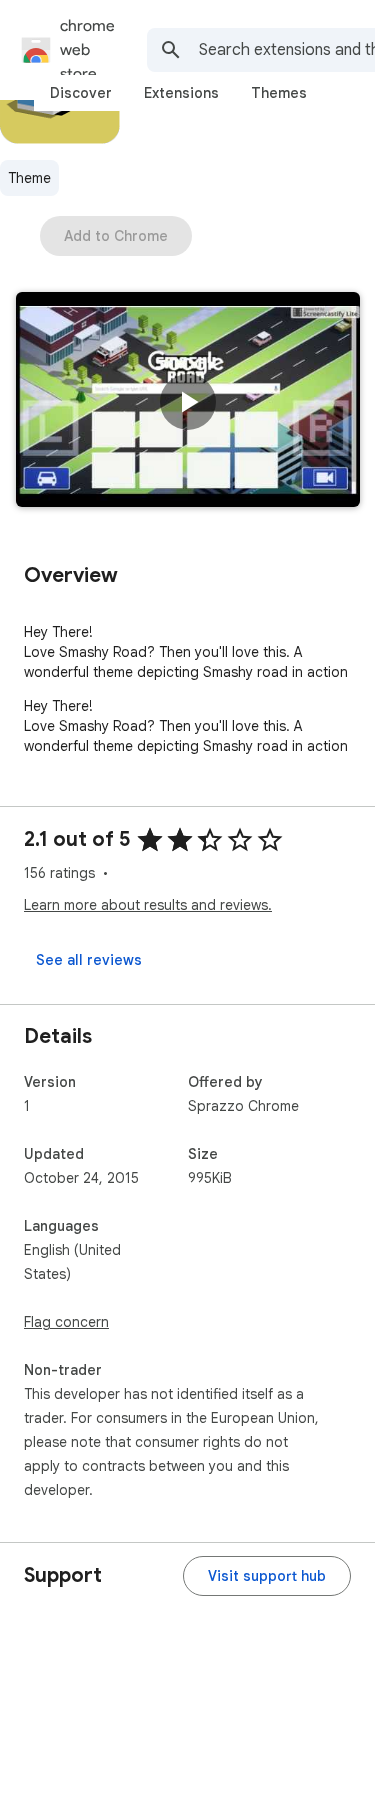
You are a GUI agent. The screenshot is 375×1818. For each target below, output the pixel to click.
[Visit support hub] (267, 1576)
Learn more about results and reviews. (148, 905)
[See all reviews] (89, 960)
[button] (188, 402)
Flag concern (66, 1322)
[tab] (81, 93)
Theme (29, 178)
